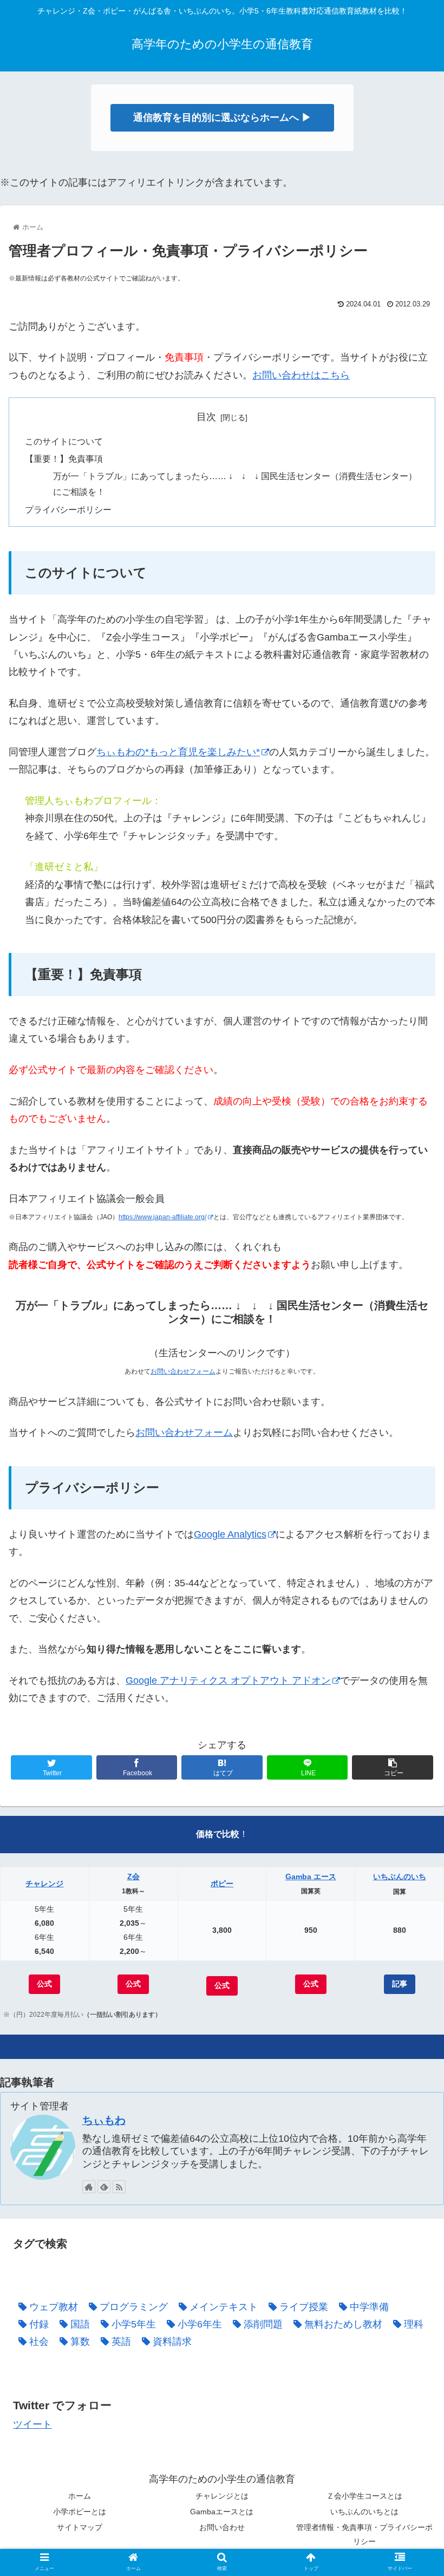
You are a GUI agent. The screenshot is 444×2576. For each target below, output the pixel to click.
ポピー (222, 1884)
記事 (400, 1984)
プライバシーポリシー (68, 509)
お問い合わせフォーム (183, 1371)
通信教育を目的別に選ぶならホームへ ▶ (222, 117)
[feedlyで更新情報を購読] (104, 2187)
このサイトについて (64, 441)
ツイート (32, 2424)
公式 (44, 1984)
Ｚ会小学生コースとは (364, 2496)
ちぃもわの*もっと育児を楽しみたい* (178, 752)
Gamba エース (311, 1877)
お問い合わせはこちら (301, 375)
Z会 (133, 1877)
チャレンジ (44, 1884)
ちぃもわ (104, 2120)
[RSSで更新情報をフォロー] (119, 2187)
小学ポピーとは (80, 2512)
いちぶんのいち (400, 1877)
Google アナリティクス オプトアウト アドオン (228, 1681)
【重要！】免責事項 (64, 459)
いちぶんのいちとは (364, 2512)
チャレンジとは (222, 2496)
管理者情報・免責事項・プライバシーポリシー (364, 2534)
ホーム (80, 2496)
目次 (206, 417)
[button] (411, 1534)
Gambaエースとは (222, 2512)
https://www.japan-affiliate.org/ (162, 1217)
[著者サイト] (89, 2187)
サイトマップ (80, 2527)
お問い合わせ (222, 2527)
